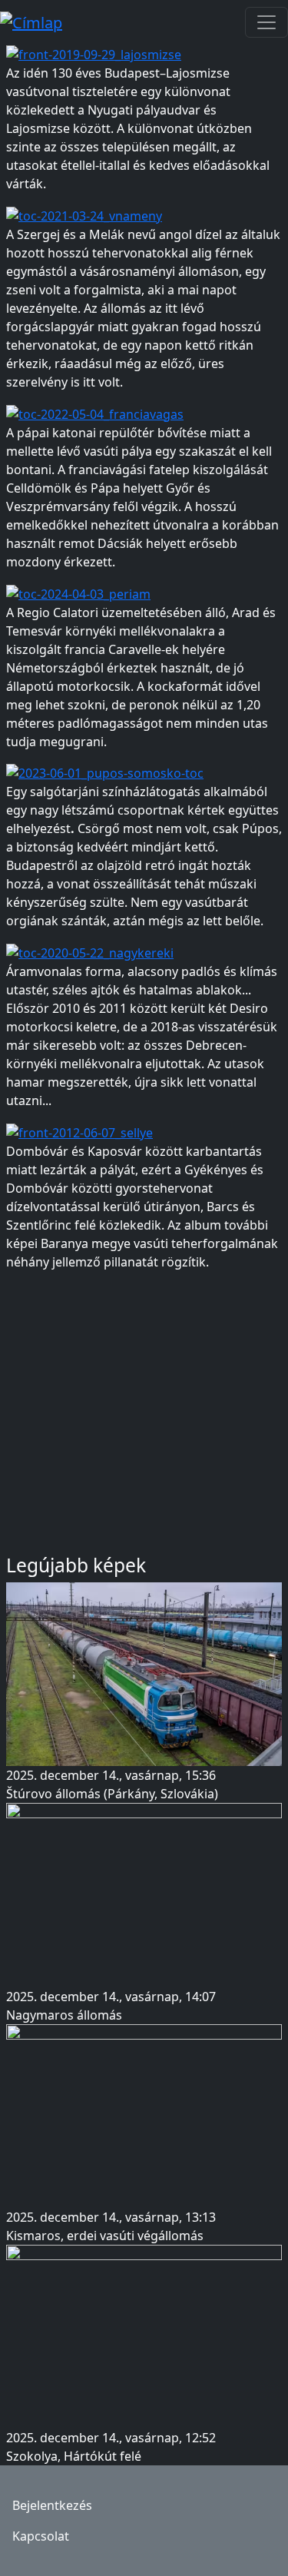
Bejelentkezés (52, 2505)
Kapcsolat (41, 2536)
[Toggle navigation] (266, 22)
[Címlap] (37, 22)
